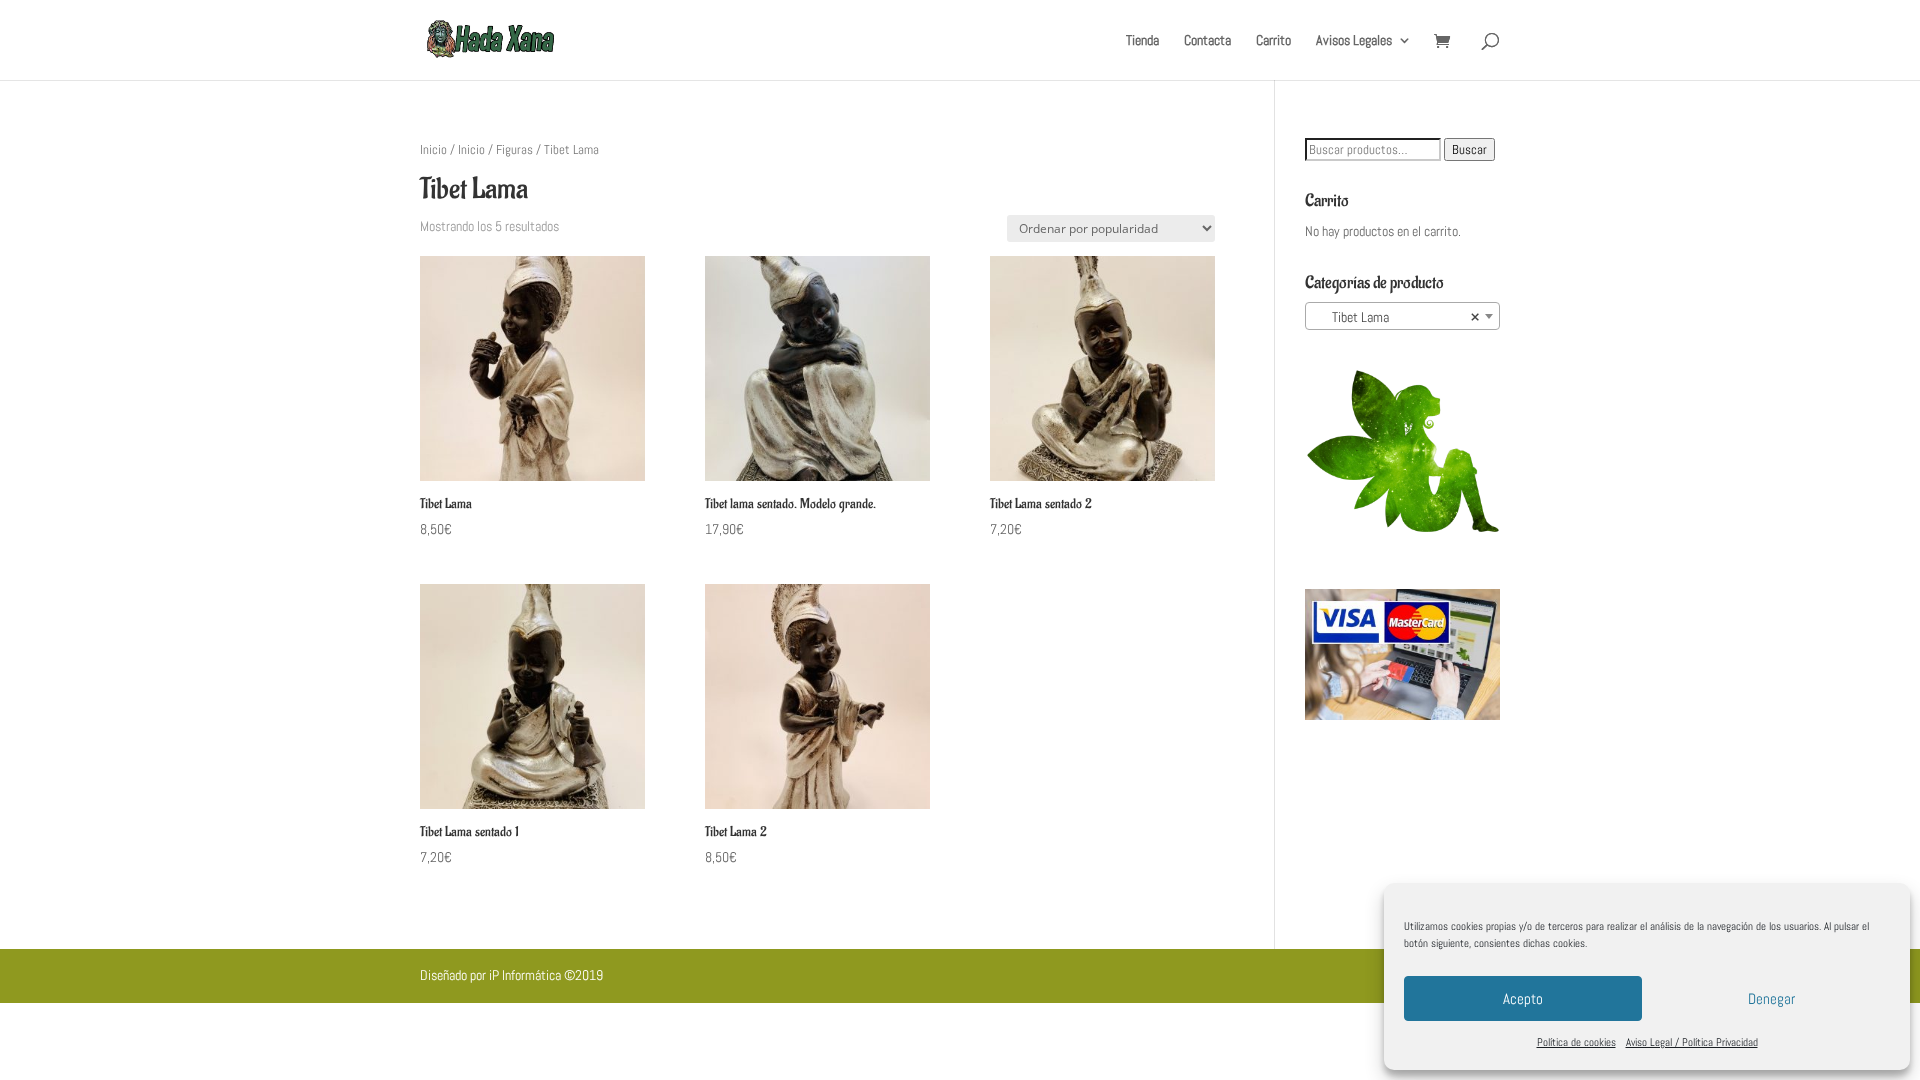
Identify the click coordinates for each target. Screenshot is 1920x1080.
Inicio (433, 149)
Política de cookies (1576, 1042)
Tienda (1142, 41)
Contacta (1207, 41)
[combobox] (1402, 316)
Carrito (1273, 41)
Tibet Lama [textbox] (1396, 317)
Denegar (1771, 998)
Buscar (1469, 149)
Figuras (514, 149)
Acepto (1523, 998)
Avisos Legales (1354, 41)
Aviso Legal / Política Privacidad (1692, 1042)
